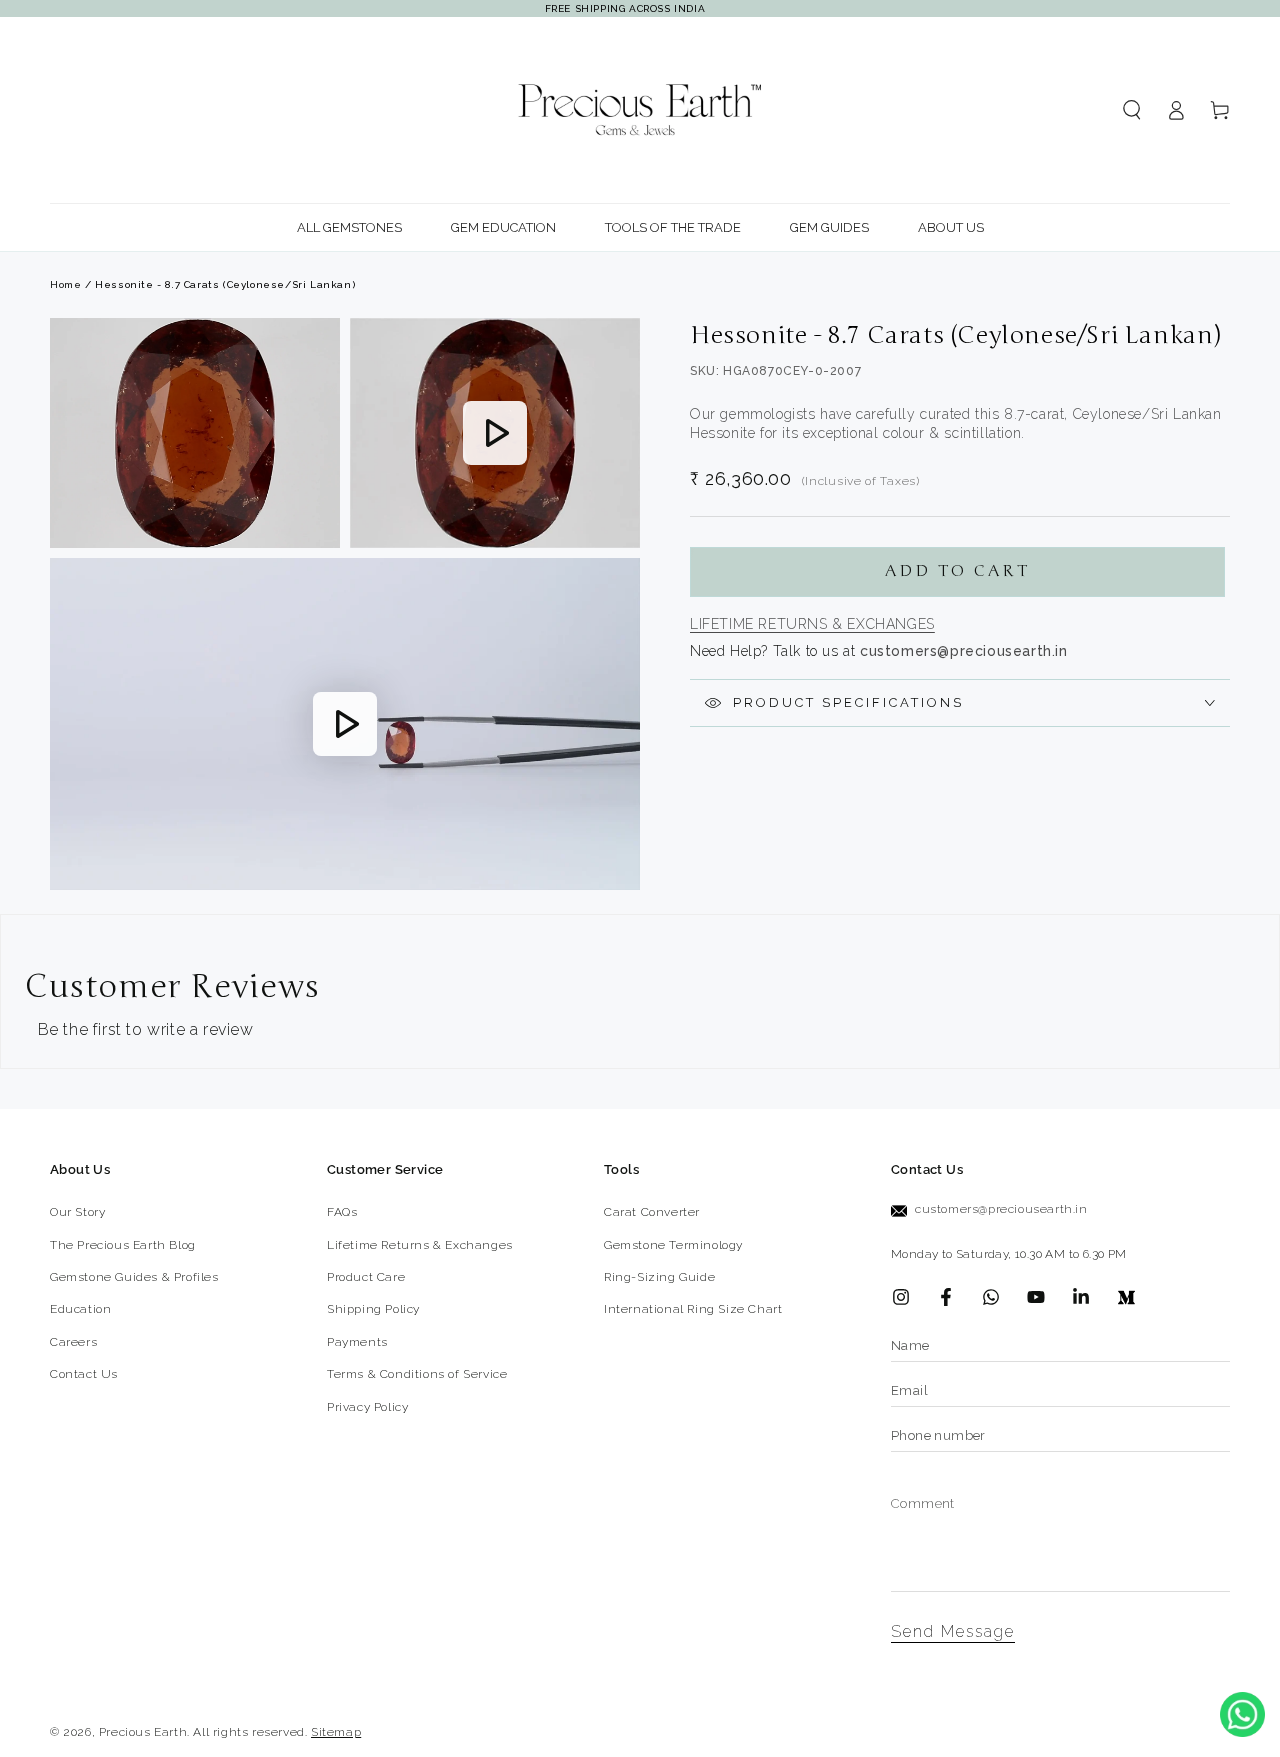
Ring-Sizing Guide (659, 1277)
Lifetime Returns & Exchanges (812, 624)
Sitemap (336, 1732)
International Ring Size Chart (693, 1309)
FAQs (342, 1212)
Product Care (366, 1277)
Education (80, 1309)
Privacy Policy (367, 1407)
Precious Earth (143, 1732)
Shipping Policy (373, 1309)
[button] (1132, 110)
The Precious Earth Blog (123, 1245)
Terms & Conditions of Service (417, 1374)
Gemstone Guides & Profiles (134, 1277)
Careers (73, 1342)
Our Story (77, 1212)
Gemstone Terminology (673, 1245)
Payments (357, 1342)
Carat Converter (652, 1212)
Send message (953, 1631)
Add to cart (957, 571)
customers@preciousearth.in (1001, 1209)
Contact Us (84, 1374)
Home (65, 284)
